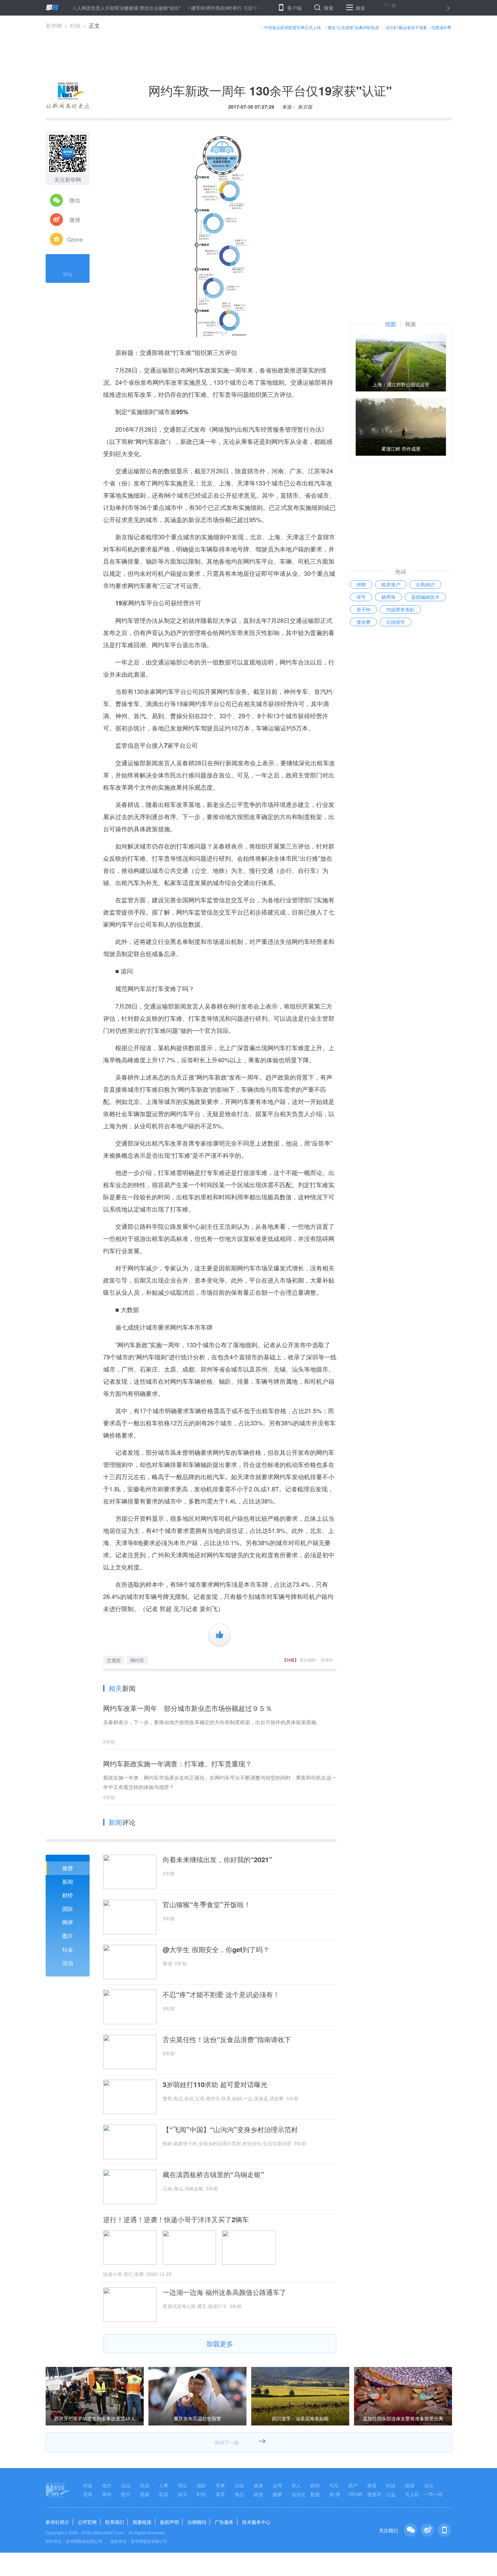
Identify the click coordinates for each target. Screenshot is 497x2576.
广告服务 (224, 2522)
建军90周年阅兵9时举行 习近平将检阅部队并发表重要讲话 (207, 8)
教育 (372, 2485)
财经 (68, 1895)
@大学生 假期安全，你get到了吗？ (216, 1949)
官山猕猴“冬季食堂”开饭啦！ (207, 1904)
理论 (183, 2485)
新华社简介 (57, 2522)
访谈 (239, 2485)
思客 (88, 2494)
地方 (107, 2485)
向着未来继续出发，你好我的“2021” (217, 1859)
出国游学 (396, 622)
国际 (68, 1909)
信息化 (299, 2494)
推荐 (68, 1868)
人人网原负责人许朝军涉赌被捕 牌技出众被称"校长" (81, 8)
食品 (239, 2494)
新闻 (68, 1882)
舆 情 (335, 2494)
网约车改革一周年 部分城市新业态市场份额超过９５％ (188, 1708)
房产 (353, 2485)
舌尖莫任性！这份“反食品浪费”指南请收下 (227, 2039)
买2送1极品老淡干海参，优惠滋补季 (419, 27)
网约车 (137, 1660)
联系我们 (115, 2522)
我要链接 (142, 2522)
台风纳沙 (425, 584)
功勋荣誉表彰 (400, 609)
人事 (164, 2485)
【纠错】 (290, 1660)
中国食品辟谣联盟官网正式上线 (292, 27)
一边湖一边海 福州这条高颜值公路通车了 (224, 2292)
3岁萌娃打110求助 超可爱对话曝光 (215, 2084)
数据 (315, 2494)
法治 (68, 1963)
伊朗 (361, 584)
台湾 (277, 2485)
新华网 (54, 26)
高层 (145, 2485)
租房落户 (391, 584)
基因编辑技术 (425, 597)
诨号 (361, 597)
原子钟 (363, 609)
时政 (75, 26)
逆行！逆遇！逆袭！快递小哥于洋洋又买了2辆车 (176, 2219)
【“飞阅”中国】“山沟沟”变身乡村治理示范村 (230, 2129)
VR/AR (355, 2494)
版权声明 (169, 2522)
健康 (277, 2494)
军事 (220, 2485)
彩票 (164, 2494)
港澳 (258, 2485)
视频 (145, 2494)
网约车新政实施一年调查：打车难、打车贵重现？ (177, 1764)
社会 (68, 1949)
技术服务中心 (256, 2522)
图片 (68, 1936)
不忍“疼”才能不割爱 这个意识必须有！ (221, 1994)
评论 (68, 274)
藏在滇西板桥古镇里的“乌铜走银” (213, 2174)
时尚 (202, 2494)
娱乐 (183, 2494)
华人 (296, 2485)
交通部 (114, 1660)
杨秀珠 (388, 597)
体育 (220, 2494)
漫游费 (363, 622)
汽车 (334, 2485)
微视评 (374, 2494)
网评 (68, 1922)
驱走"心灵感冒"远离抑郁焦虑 (353, 27)
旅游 (258, 2494)
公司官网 (87, 2522)
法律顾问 (197, 2522)
